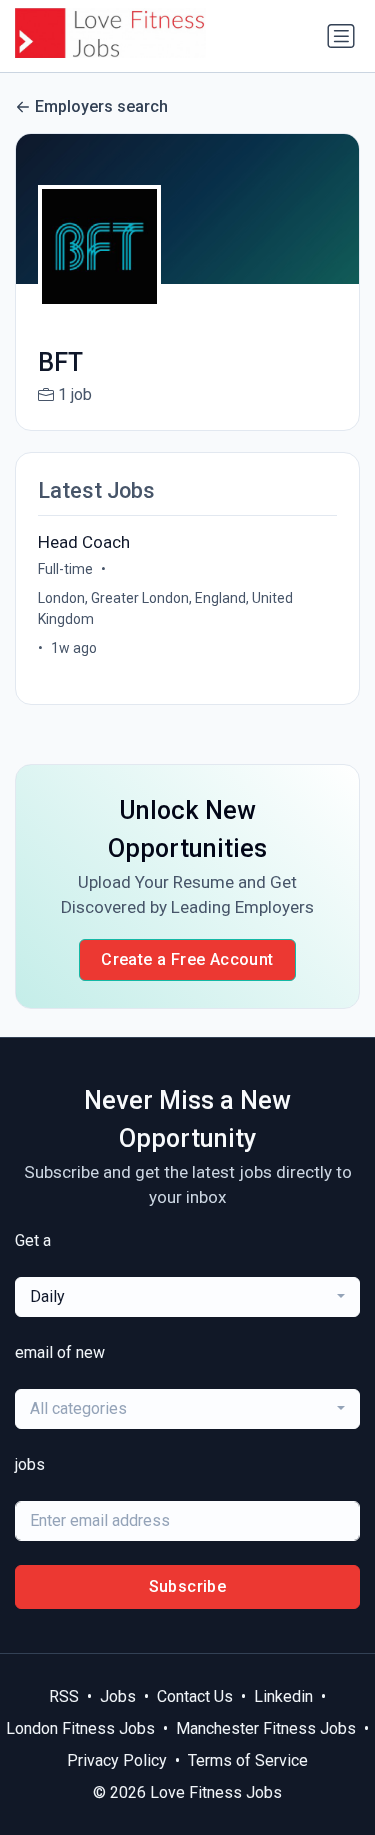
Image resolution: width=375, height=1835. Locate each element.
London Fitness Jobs (80, 1728)
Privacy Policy (117, 1760)
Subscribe (188, 1586)
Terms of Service (248, 1760)
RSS (64, 1696)
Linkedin (283, 1696)
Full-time (65, 569)
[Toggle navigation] (341, 36)
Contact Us (195, 1696)
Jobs (118, 1696)
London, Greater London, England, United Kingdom (165, 608)
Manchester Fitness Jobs (266, 1728)
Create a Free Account (187, 959)
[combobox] (187, 1297)
